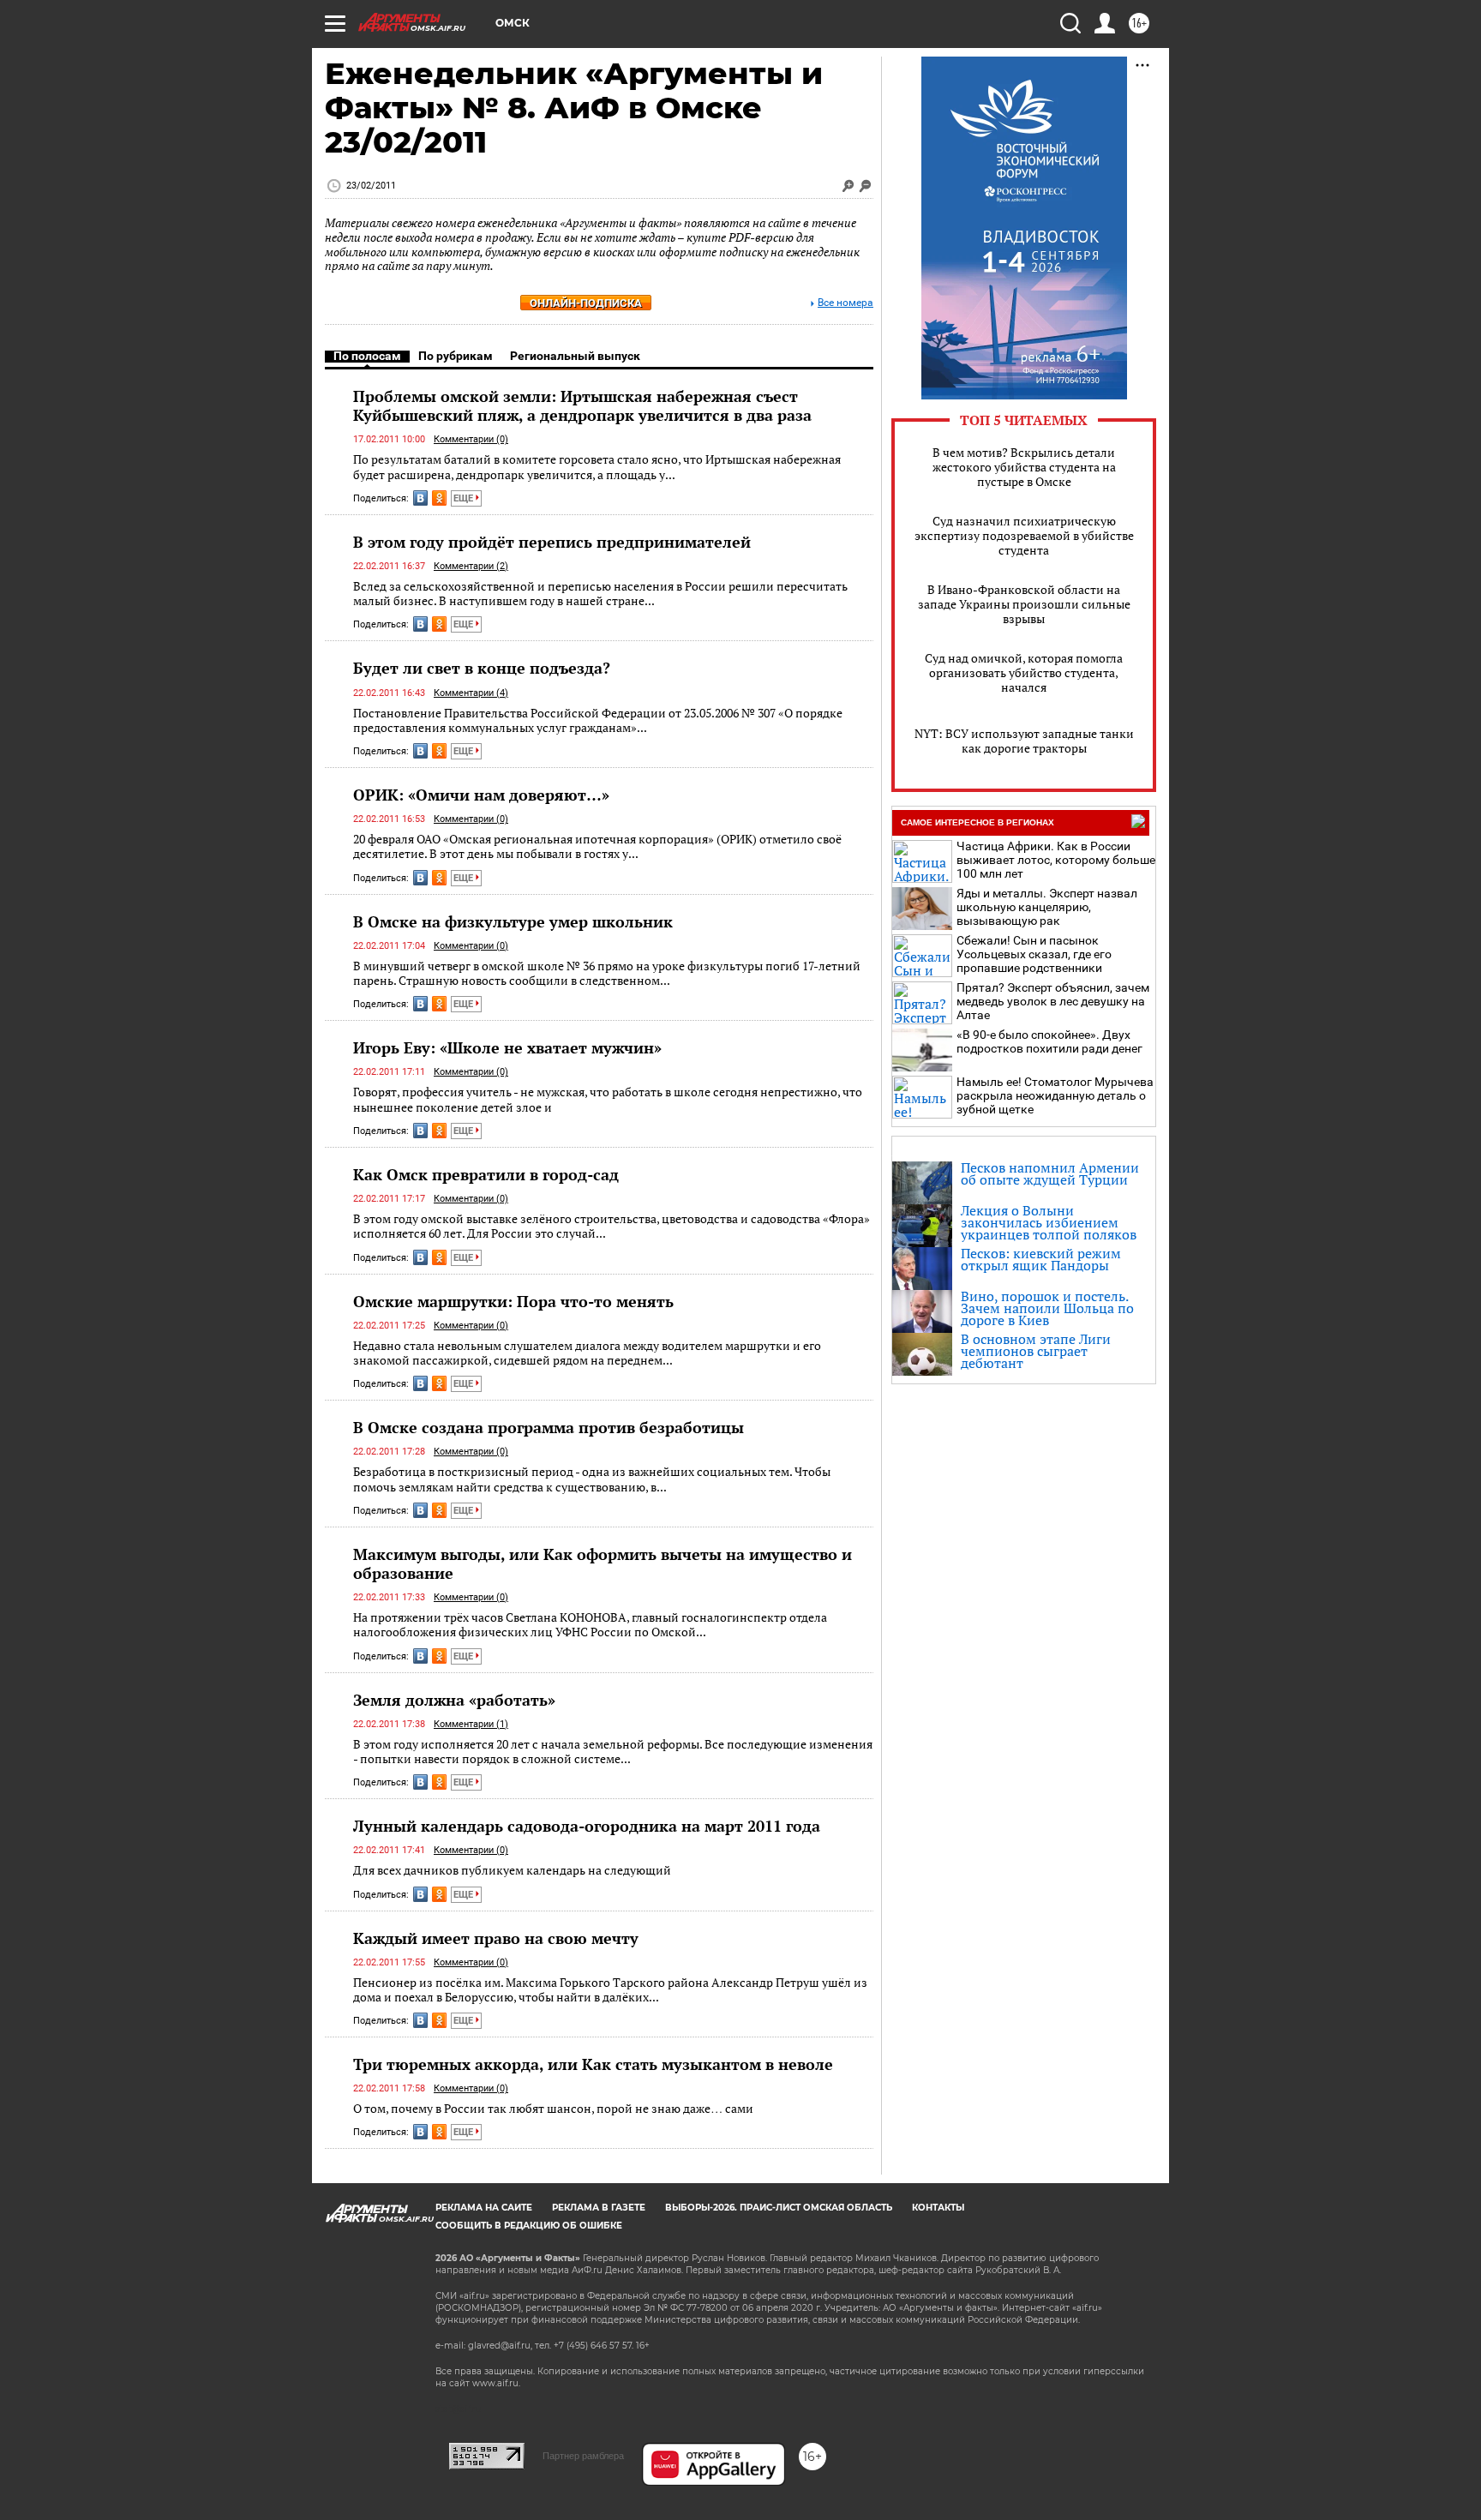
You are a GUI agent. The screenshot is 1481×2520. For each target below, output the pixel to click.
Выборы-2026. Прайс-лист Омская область (779, 2208)
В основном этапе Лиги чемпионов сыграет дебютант (1036, 1351)
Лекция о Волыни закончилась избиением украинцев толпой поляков (1049, 1222)
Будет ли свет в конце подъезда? (482, 668)
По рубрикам (456, 356)
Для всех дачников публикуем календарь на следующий (512, 1870)
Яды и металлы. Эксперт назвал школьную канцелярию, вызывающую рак (1047, 907)
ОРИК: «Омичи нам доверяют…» (481, 795)
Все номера (845, 303)
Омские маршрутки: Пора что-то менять (513, 1301)
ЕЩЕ (465, 498)
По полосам (367, 356)
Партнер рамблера (583, 2456)
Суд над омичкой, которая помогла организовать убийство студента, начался (1024, 672)
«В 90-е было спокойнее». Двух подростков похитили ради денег (1049, 1041)
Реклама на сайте (484, 2208)
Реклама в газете (599, 2208)
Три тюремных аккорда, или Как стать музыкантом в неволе (593, 2064)
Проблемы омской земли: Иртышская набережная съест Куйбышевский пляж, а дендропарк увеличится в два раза (582, 405)
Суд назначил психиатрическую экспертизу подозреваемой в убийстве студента (1024, 535)
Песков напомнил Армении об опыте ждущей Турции (1050, 1173)
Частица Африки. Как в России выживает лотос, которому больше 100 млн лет (1056, 860)
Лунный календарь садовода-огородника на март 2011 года (587, 1826)
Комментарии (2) (471, 566)
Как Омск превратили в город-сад (486, 1174)
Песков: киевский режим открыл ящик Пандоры (1041, 1259)
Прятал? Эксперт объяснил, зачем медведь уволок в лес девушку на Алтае (1053, 1001)
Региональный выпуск (575, 356)
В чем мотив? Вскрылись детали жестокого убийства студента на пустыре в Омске (1024, 467)
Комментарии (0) (471, 439)
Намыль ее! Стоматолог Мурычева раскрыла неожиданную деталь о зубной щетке (1055, 1095)
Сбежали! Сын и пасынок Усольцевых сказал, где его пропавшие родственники (1034, 954)
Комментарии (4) (471, 693)
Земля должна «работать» (454, 1700)
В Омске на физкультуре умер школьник (513, 921)
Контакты (938, 2208)
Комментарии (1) (471, 1724)
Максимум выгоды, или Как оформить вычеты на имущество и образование (603, 1563)
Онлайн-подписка (586, 303)
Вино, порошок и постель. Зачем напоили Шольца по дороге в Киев (1047, 1308)
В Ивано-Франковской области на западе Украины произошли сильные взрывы (1024, 604)
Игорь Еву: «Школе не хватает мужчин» (507, 1047)
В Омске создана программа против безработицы (549, 1427)
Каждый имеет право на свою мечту (496, 1938)
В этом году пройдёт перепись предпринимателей (552, 542)
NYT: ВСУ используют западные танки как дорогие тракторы (1024, 741)
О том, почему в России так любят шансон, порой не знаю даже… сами (553, 2108)
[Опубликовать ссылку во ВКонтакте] (420, 498)
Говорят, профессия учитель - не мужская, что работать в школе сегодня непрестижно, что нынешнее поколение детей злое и (608, 1099)
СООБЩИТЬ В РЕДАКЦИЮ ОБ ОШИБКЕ (529, 2226)
